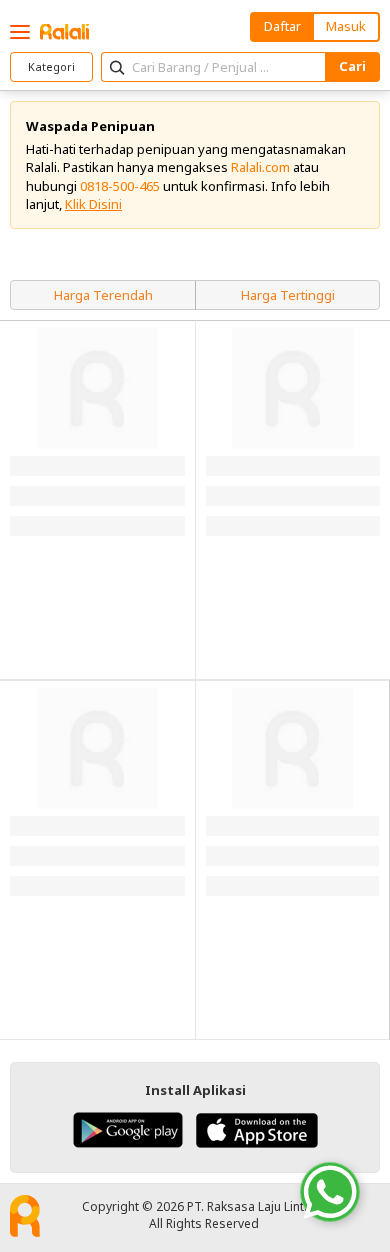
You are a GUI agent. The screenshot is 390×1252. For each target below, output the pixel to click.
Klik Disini (93, 204)
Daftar (282, 26)
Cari (352, 66)
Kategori (51, 66)
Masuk (346, 26)
